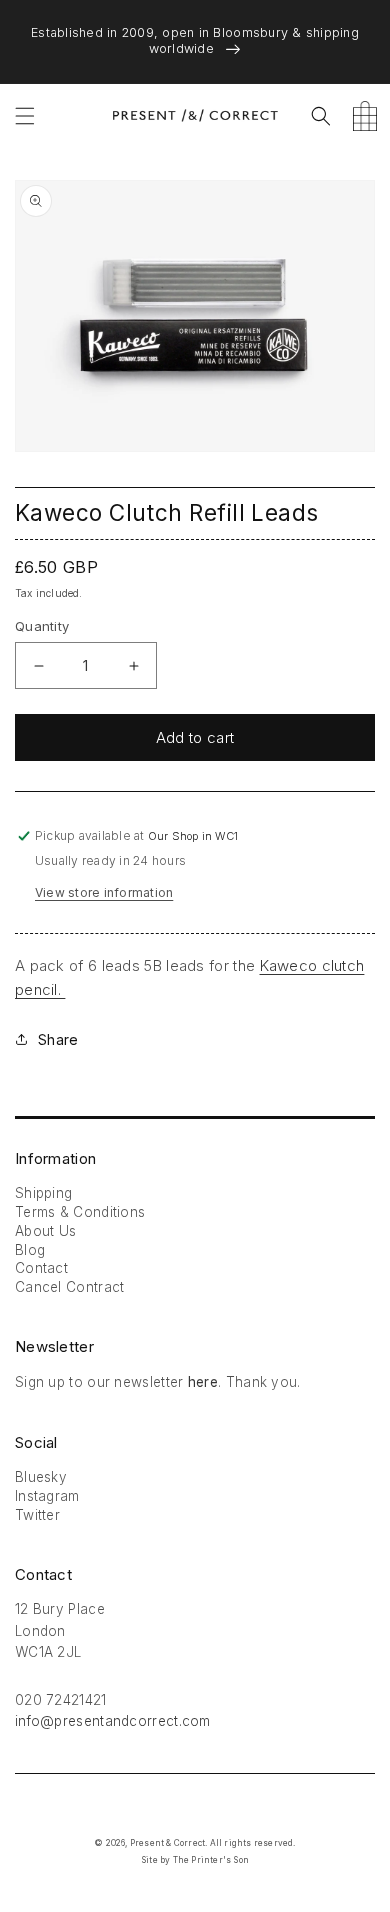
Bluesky (41, 1477)
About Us (45, 1231)
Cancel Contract (70, 1287)
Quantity (42, 626)
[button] (25, 116)
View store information (104, 892)
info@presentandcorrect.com (113, 1721)
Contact (41, 1268)
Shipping (43, 1193)
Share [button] (58, 1039)
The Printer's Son (211, 1860)
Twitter (37, 1515)
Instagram (47, 1496)
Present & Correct (167, 1843)
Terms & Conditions (80, 1212)
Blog (30, 1250)
